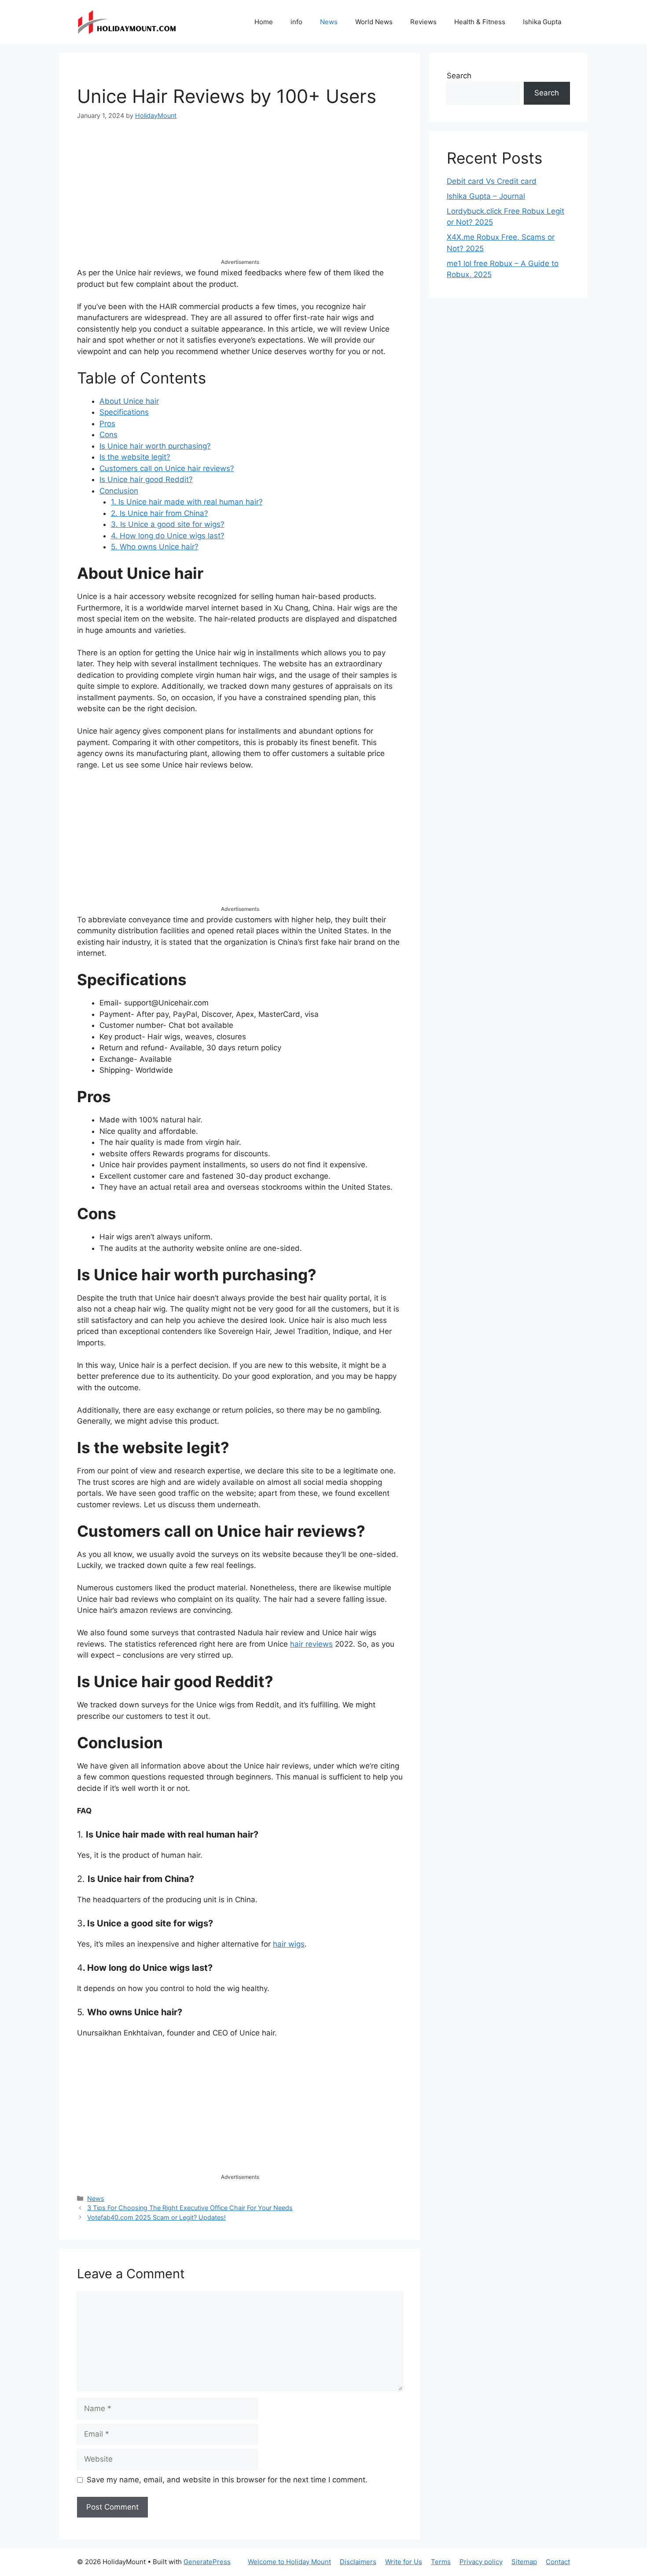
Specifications (124, 412)
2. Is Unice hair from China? (160, 513)
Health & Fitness (480, 22)
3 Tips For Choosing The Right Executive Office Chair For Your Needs (190, 2208)
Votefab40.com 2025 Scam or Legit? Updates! (156, 2217)
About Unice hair (129, 401)
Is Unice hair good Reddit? (146, 479)
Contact (558, 2562)
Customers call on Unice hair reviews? (167, 468)
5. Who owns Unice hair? (155, 547)
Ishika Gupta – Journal (486, 196)
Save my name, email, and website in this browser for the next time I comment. (227, 2480)
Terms (441, 2562)
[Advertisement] (240, 197)
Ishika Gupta (542, 22)
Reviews (423, 22)
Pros (107, 424)
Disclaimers (358, 2562)
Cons (108, 435)
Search (459, 76)
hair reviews (311, 1644)
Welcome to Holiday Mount (289, 2562)
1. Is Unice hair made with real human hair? (187, 502)
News (329, 22)
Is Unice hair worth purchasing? (155, 446)
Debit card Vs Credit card (492, 181)
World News (374, 22)
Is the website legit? (135, 457)
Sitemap (524, 2562)
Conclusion (119, 491)
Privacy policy (481, 2562)
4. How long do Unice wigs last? (168, 536)
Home (264, 22)
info (296, 22)
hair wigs (289, 1944)
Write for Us (404, 2562)
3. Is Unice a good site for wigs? (168, 524)
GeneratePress (207, 2562)
